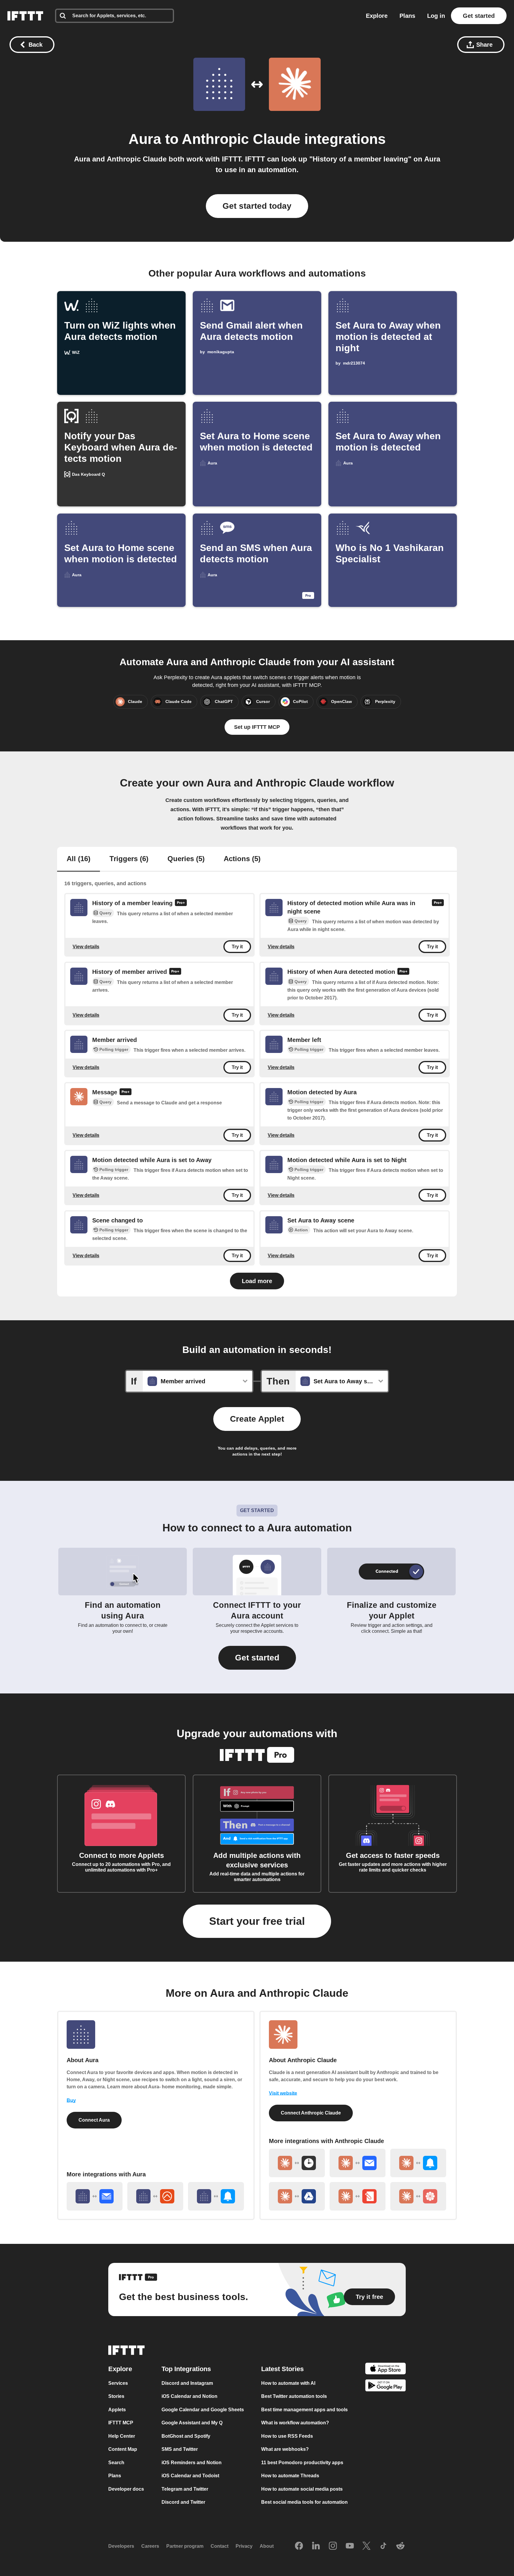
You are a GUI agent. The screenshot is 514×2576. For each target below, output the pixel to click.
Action (301, 1230)
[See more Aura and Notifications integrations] (216, 2196)
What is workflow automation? (295, 2423)
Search (116, 2463)
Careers (150, 2546)
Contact (220, 2546)
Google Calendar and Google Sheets (203, 2410)
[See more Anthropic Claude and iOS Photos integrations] (418, 2196)
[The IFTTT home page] (25, 16)
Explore (377, 16)
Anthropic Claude (241, 139)
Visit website (283, 2093)
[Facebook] (299, 2546)
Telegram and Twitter (185, 2489)
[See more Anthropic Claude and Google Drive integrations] (297, 2196)
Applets (117, 2410)
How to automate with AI (288, 2383)
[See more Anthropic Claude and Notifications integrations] (418, 2163)
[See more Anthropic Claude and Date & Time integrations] (297, 2163)
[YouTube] (350, 2546)
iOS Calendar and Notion (189, 2396)
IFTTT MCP (121, 2423)
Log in (436, 16)
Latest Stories (282, 2369)
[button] (257, 1658)
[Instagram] (333, 2546)
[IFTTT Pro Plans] (181, 903)
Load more (257, 1281)
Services (118, 2383)
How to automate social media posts (302, 2489)
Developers (121, 2546)
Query (105, 913)
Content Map (123, 2449)
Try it (237, 947)
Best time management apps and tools (304, 2410)
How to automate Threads (290, 2476)
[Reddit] (400, 2546)
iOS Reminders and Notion (192, 2463)
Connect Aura (94, 2120)
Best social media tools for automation (304, 2502)
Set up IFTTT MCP (257, 727)
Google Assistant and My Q (192, 2423)
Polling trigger (114, 1049)
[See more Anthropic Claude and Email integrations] (358, 2163)
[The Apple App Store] (385, 2369)
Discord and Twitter (183, 2502)
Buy (71, 2100)
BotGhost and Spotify (186, 2436)
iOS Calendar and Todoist (190, 2476)
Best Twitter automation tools (294, 2396)
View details (86, 947)
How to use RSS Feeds (287, 2436)
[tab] (79, 859)
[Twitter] (366, 2546)
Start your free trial (257, 1921)
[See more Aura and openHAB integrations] (155, 2196)
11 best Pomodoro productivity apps (302, 2463)
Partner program (185, 2546)
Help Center (122, 2436)
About (267, 2546)
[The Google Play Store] (385, 2386)
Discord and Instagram (187, 2383)
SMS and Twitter (180, 2449)
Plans (407, 16)
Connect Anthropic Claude (311, 2113)
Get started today (257, 206)
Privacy (244, 2546)
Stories (116, 2396)
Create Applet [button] (257, 1419)
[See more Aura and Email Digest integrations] (95, 2196)
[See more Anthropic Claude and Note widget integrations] (358, 2196)
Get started (479, 16)
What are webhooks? (285, 2449)
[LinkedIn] (316, 2546)
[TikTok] (383, 2546)
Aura (145, 139)
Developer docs (126, 2489)
